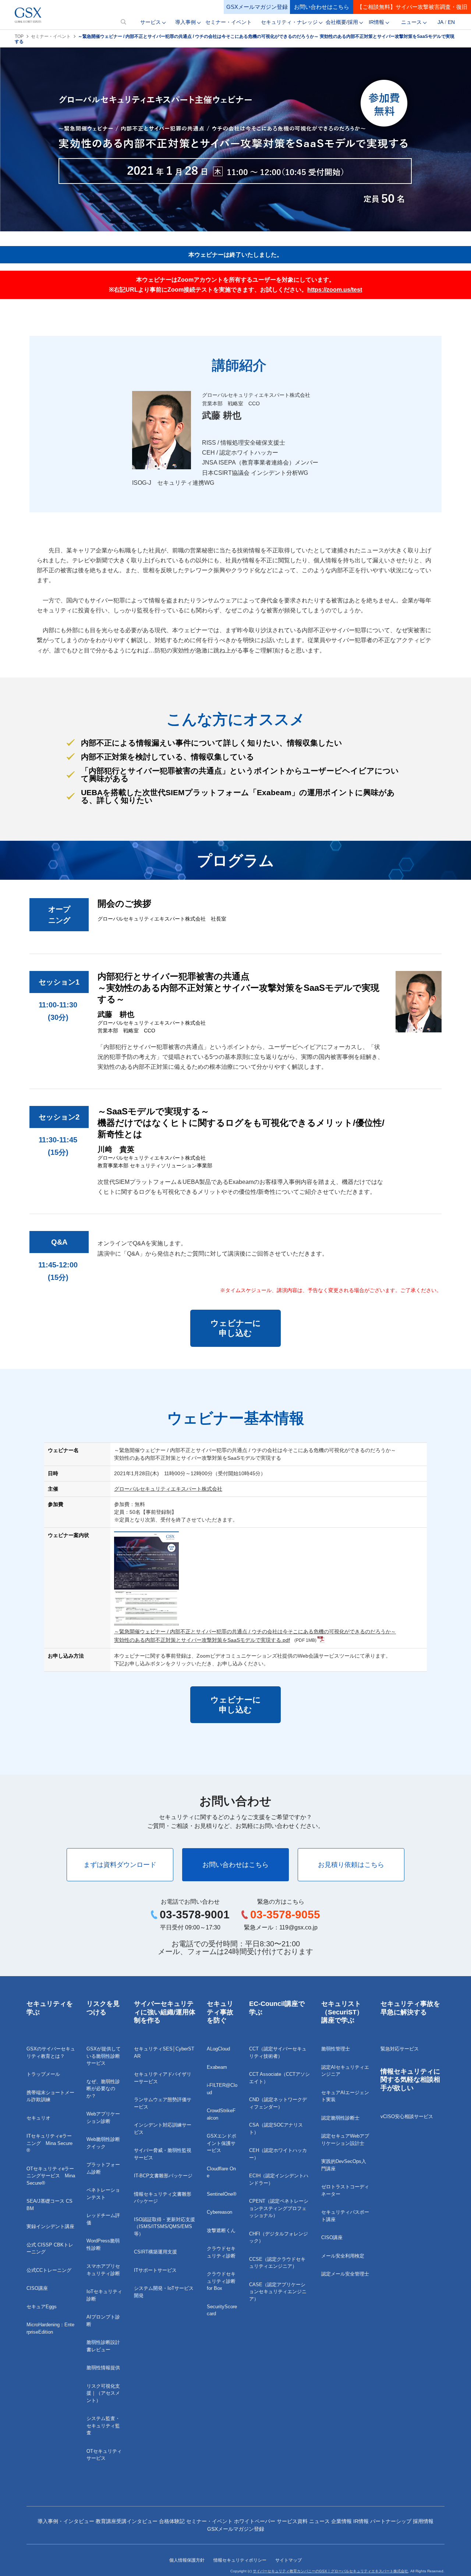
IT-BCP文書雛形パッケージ (163, 2176)
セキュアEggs (42, 2307)
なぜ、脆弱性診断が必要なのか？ (103, 2089)
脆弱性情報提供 (103, 2368)
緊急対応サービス (400, 2049)
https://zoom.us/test (335, 290)
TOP (19, 36)
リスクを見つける (103, 2008)
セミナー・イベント (229, 22)
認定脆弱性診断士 (340, 2118)
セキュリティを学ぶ (50, 2008)
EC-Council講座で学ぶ (277, 2008)
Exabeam (217, 2067)
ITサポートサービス (155, 2270)
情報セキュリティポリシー (240, 2560)
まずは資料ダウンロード (120, 1865)
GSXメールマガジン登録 (257, 7)
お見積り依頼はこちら (351, 1865)
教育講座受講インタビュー (127, 2521)
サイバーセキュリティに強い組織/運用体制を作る (165, 2012)
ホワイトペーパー (255, 2521)
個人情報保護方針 (187, 2560)
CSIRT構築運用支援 (155, 2252)
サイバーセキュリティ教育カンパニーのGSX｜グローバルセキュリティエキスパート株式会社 (330, 2571)
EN (451, 22)
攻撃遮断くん (221, 2230)
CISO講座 (37, 2288)
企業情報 (341, 2521)
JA (440, 22)
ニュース (411, 22)
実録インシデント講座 (50, 2226)
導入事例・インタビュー (66, 2521)
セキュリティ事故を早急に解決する (410, 2008)
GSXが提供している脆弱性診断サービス (104, 2056)
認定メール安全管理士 (345, 2274)
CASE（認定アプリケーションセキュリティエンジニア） (278, 2292)
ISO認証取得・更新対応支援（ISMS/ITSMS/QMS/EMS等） (164, 2227)
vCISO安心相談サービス (407, 2116)
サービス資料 (292, 2521)
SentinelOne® (222, 2194)
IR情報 (376, 22)
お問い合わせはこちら (322, 7)
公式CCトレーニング (49, 2270)
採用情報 (423, 2521)
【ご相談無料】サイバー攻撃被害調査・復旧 (412, 7)
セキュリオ (38, 2118)
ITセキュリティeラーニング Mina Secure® (49, 2143)
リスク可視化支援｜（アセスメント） (103, 2393)
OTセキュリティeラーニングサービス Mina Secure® (51, 2176)
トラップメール (43, 2074)
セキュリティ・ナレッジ (289, 22)
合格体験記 (172, 2521)
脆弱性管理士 (336, 2049)
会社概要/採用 (342, 22)
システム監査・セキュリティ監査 (103, 2426)
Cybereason (219, 2212)
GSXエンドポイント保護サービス (222, 2143)
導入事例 (185, 22)
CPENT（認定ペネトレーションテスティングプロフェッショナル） (279, 2208)
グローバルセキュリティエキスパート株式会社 (168, 1489)
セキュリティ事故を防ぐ (220, 2012)
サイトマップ (288, 2560)
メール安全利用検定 (343, 2256)
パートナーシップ (391, 2521)
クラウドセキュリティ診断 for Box (221, 2281)
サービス (150, 22)
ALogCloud (218, 2049)
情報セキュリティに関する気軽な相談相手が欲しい (410, 2080)
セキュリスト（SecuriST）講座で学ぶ (342, 2012)
